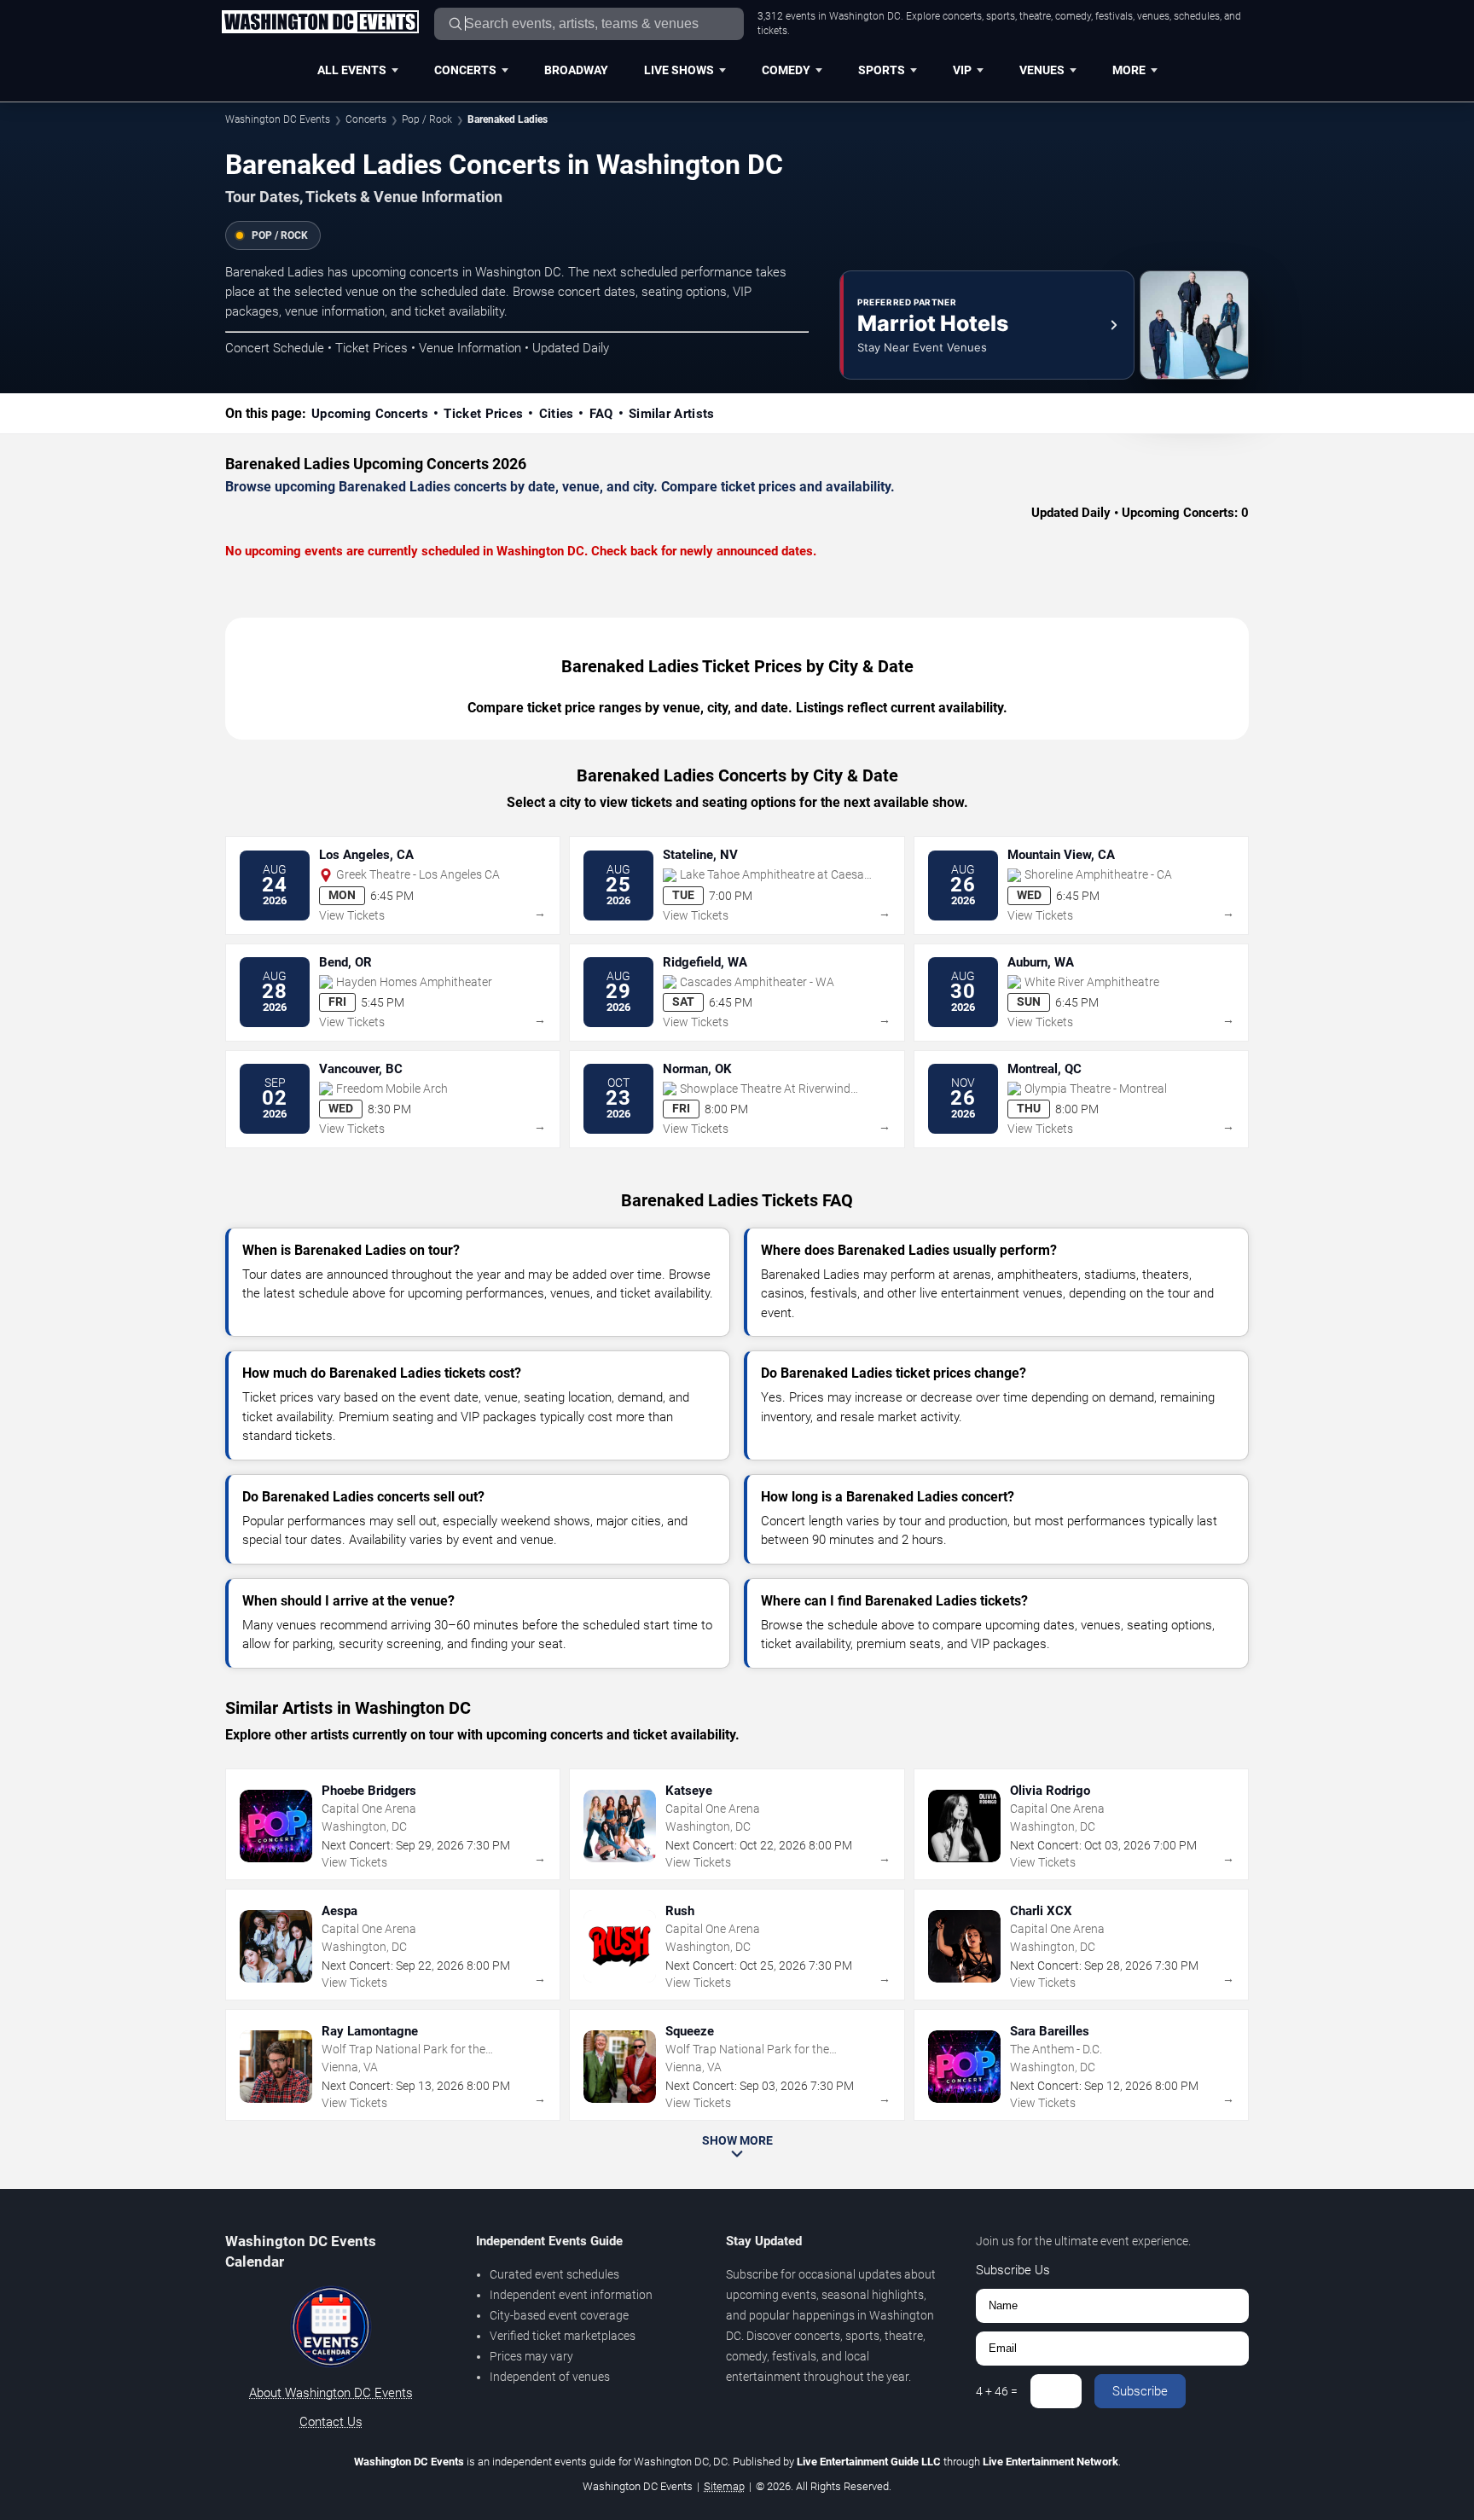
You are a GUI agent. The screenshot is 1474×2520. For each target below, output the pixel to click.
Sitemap (724, 2486)
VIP (962, 70)
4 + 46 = (997, 2391)
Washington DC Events (278, 119)
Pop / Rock (427, 119)
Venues (1042, 70)
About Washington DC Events (331, 2393)
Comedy (786, 70)
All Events (352, 70)
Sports (882, 70)
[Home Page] (320, 23)
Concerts (465, 70)
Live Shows (679, 70)
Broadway (576, 70)
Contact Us (331, 2422)
